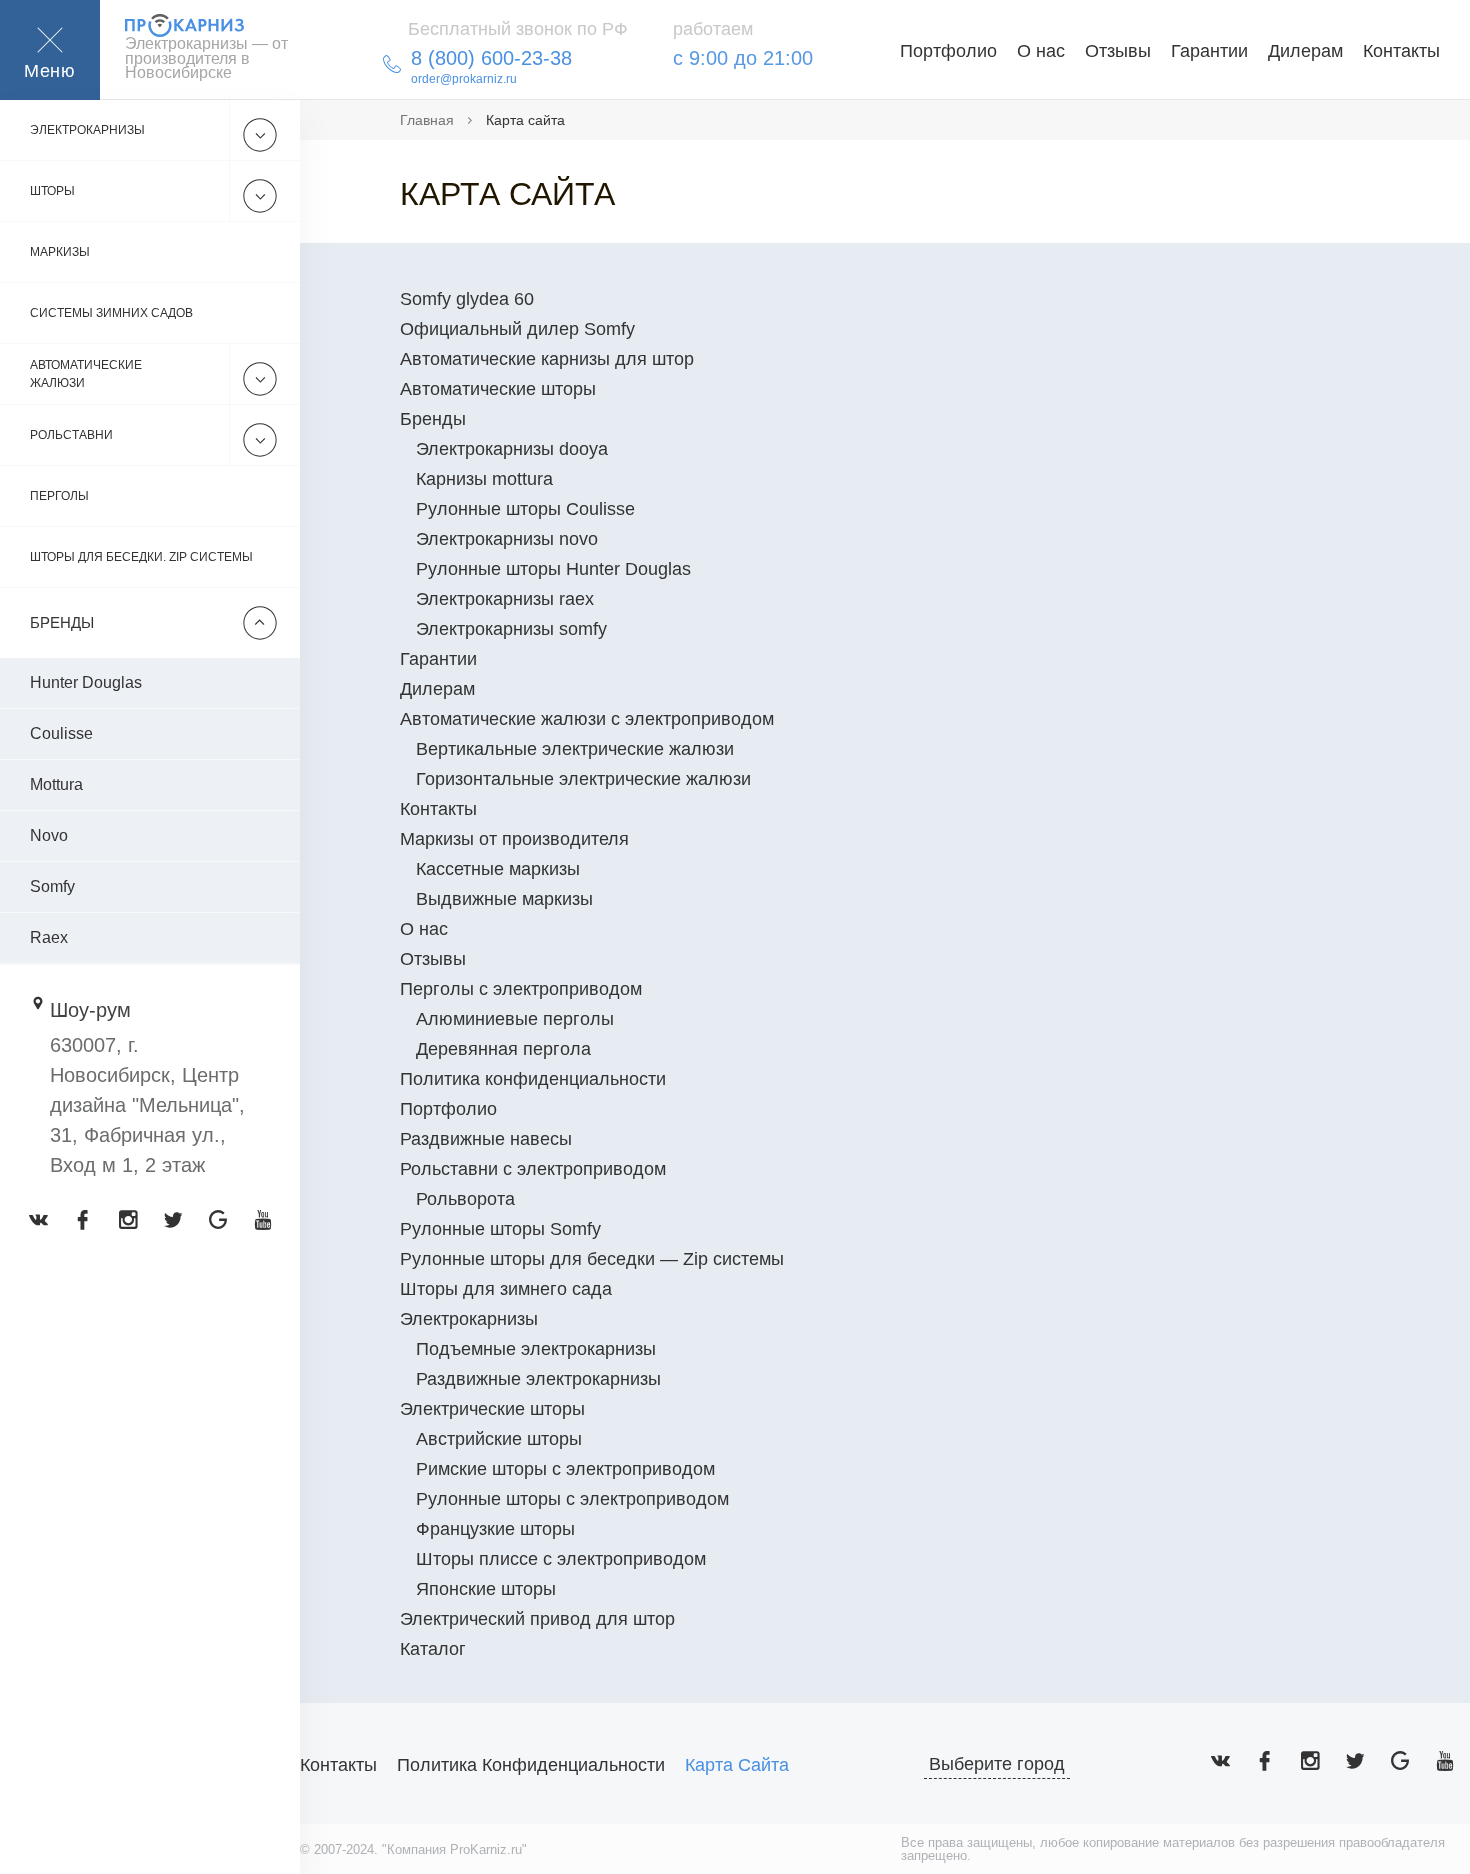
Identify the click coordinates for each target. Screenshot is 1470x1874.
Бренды (433, 419)
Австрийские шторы (499, 1439)
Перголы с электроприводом (521, 989)
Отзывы (1118, 51)
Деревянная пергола (503, 1049)
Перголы (59, 496)
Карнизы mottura (484, 479)
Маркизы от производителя (514, 839)
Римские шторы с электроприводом (565, 1469)
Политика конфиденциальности (533, 1079)
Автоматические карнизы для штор (547, 359)
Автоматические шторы (498, 389)
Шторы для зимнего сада (506, 1289)
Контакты (1401, 51)
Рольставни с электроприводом (533, 1169)
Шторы (52, 191)
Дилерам (1305, 51)
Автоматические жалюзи (86, 374)
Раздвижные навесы (486, 1139)
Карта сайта (737, 1765)
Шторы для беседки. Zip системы (141, 557)
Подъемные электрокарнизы (536, 1349)
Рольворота (465, 1199)
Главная (427, 120)
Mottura (56, 784)
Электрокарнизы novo (507, 539)
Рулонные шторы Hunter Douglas (553, 569)
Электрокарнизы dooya (512, 449)
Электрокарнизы (87, 130)
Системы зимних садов (111, 313)
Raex (49, 937)
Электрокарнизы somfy (511, 629)
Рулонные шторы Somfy (500, 1229)
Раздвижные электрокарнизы (538, 1379)
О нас (1041, 51)
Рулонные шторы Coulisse (525, 509)
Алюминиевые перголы (515, 1019)
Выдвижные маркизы (504, 899)
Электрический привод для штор (537, 1619)
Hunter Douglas (86, 682)
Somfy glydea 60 (467, 299)
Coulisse (61, 733)
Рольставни (71, 435)
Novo (49, 835)
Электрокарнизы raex (505, 599)
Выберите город (997, 1764)
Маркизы (60, 252)
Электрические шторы (492, 1409)
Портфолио (948, 51)
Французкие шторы (495, 1529)
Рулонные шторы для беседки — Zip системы (592, 1259)
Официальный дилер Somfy (517, 329)
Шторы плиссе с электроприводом (561, 1559)
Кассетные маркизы (498, 869)
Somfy (52, 886)
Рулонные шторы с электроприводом (572, 1499)
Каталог (433, 1649)
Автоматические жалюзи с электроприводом (587, 719)
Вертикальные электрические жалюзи (575, 749)
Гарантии (1209, 51)
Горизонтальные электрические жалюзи (583, 779)
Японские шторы (486, 1589)
